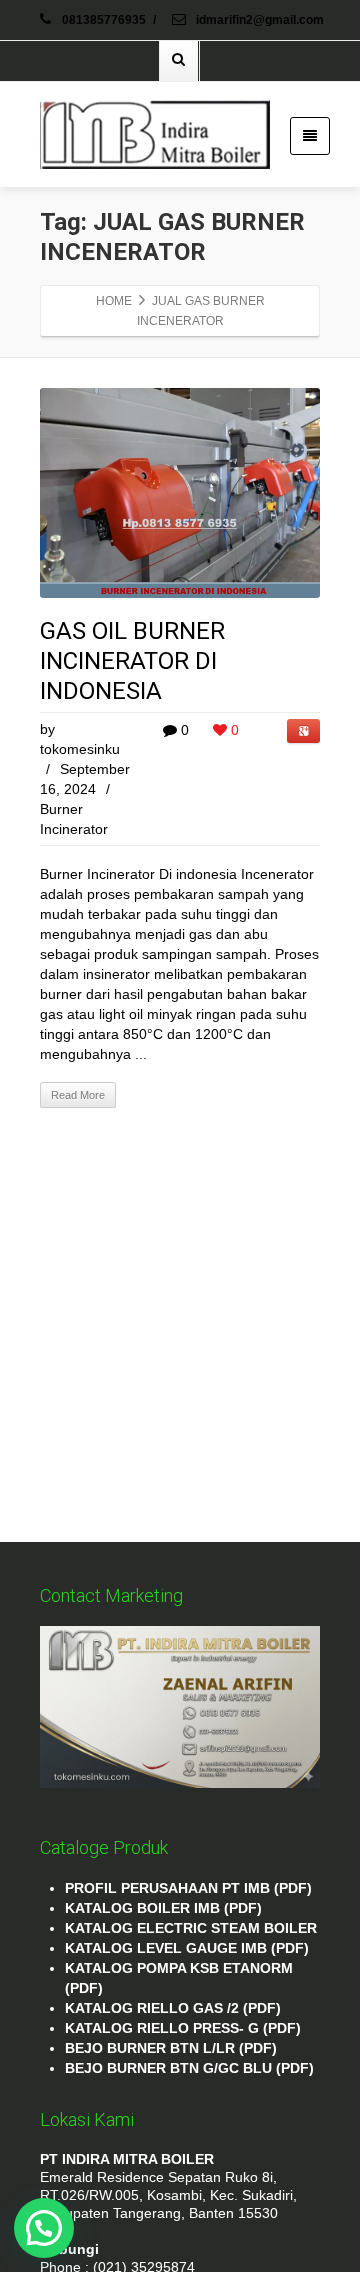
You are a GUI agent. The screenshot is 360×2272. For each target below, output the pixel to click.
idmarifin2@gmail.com (258, 20)
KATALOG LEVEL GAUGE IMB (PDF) (187, 1948)
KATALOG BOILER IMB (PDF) (163, 1908)
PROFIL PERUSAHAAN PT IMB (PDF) (188, 1888)
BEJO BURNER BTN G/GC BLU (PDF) (189, 2068)
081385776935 (104, 20)
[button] (44, 2228)
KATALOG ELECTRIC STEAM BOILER (191, 1928)
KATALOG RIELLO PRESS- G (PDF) (183, 2028)
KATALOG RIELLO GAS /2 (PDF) (173, 2008)
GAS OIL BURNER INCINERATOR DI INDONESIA (132, 661)
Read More (78, 1095)
